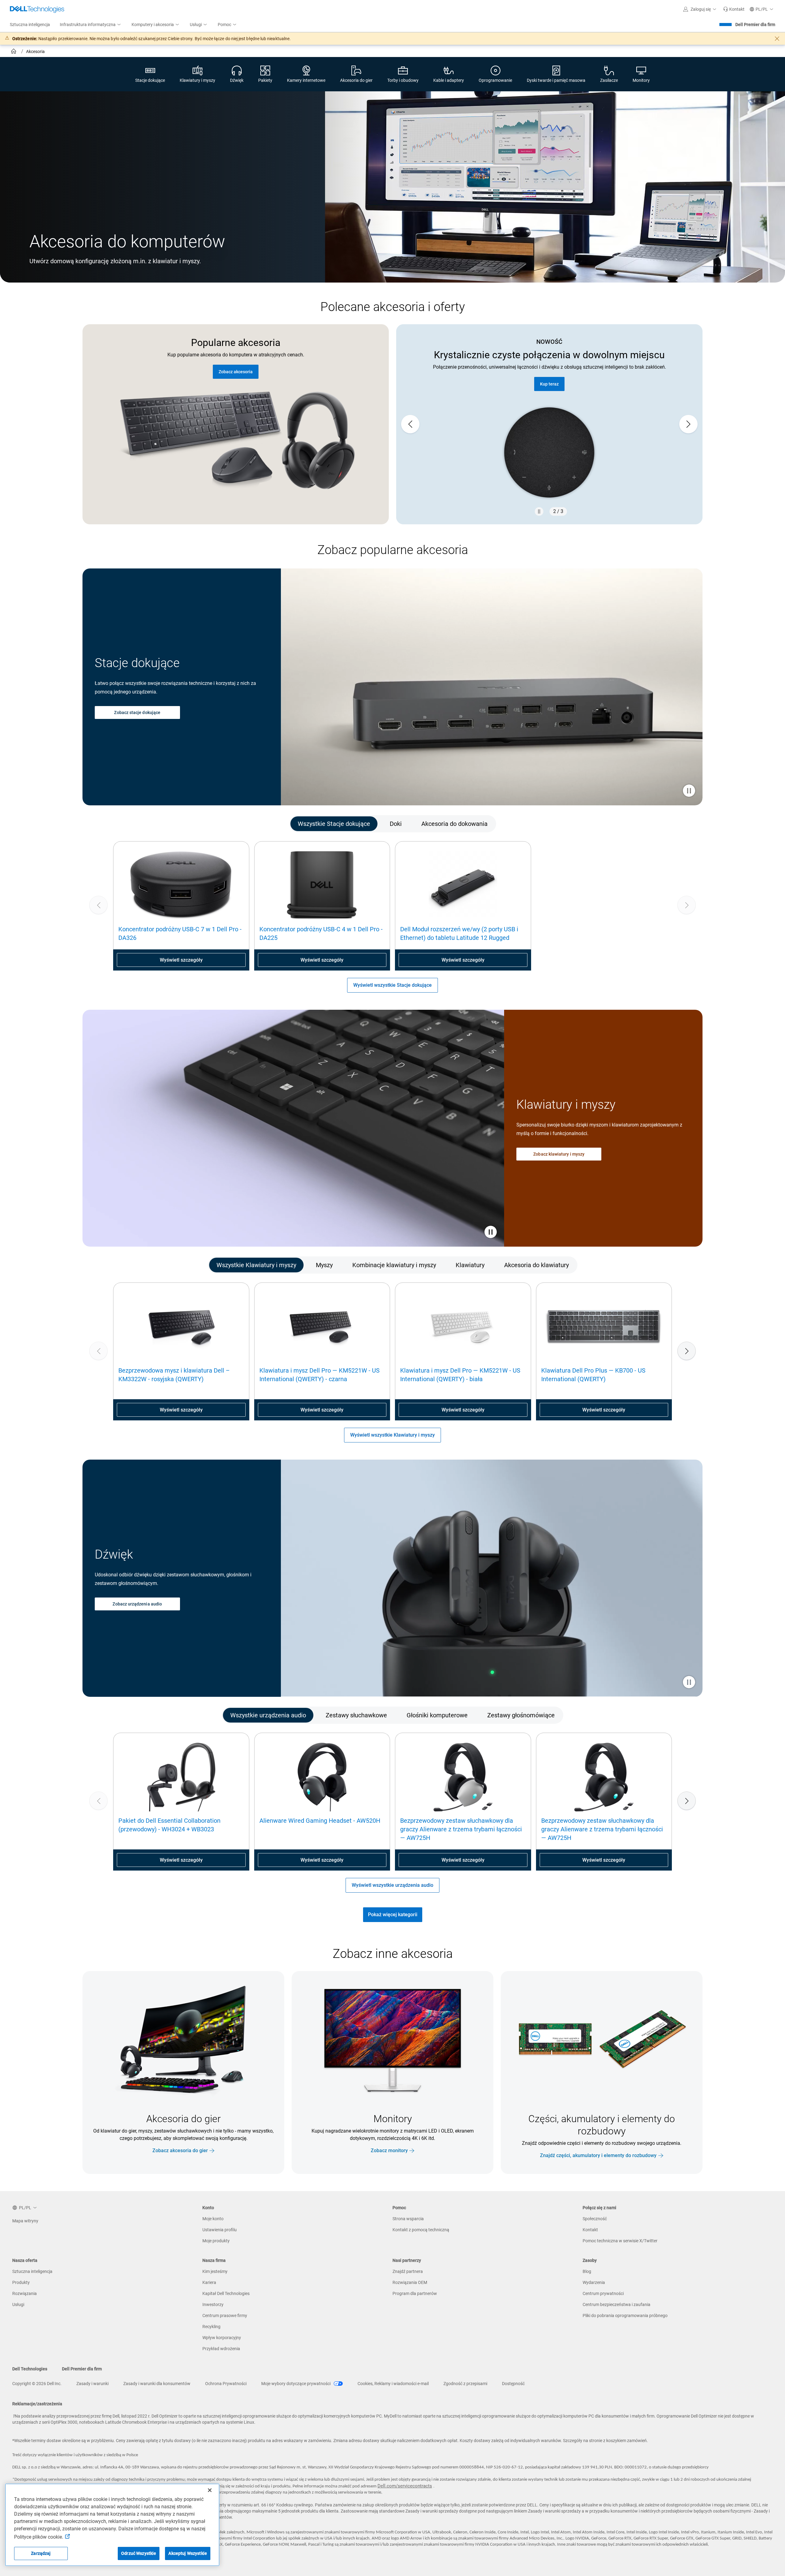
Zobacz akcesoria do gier (180, 2150)
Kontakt (590, 2230)
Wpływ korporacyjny (222, 2338)
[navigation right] (665, 824)
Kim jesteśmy (215, 2271)
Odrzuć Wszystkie (139, 2553)
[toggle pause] (689, 791)
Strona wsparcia (408, 2219)
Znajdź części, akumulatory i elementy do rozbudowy (598, 2155)
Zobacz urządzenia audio (137, 1604)
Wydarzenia (594, 2282)
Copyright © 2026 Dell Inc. (37, 2384)
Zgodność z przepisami (465, 2384)
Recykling (211, 2327)
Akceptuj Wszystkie (188, 2553)
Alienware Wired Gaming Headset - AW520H (320, 1821)
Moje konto (213, 2219)
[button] (701, 9)
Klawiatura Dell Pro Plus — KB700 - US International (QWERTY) (593, 1375)
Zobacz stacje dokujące (137, 712)
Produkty (21, 2282)
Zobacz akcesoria (236, 372)
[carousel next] (688, 424)
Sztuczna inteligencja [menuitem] (30, 25)
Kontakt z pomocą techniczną (421, 2230)
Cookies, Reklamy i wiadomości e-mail (393, 2384)
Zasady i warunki (92, 2384)
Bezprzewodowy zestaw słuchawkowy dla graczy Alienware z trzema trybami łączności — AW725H (461, 1829)
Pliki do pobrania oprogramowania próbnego (625, 2316)
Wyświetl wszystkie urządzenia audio (392, 1885)
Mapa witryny (25, 2221)
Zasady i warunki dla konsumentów (157, 2384)
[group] (181, 905)
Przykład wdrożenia (221, 2349)
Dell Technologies (30, 2369)
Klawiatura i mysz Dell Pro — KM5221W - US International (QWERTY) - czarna (320, 1375)
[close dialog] (777, 39)
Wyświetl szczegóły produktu (549, 372)
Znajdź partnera (408, 2271)
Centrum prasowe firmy (225, 2316)
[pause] (539, 511)
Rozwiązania (25, 2293)
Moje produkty (216, 2241)
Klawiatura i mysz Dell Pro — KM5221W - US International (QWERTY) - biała (460, 1375)
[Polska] (14, 52)
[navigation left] (120, 824)
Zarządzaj (41, 2553)
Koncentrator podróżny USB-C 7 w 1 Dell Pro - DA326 (180, 933)
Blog (587, 2271)
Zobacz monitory (389, 2150)
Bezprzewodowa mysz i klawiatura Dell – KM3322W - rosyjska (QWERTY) (174, 1375)
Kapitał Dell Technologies (226, 2293)
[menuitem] (91, 25)
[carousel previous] (410, 424)
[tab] (334, 824)
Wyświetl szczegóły (181, 960)
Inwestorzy (213, 2304)
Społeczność (595, 2219)
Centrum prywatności (603, 2293)
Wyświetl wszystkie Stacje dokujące (392, 985)
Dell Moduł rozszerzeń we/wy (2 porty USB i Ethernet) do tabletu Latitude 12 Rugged (459, 933)
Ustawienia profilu (220, 2230)
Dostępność (513, 2384)
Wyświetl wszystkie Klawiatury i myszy (392, 1435)
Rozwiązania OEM (410, 2282)
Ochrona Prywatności (226, 2384)
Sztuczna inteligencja (32, 2271)
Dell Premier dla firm (755, 25)
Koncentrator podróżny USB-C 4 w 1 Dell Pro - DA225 (321, 933)
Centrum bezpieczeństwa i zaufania (617, 2304)
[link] (734, 9)
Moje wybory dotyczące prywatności (296, 2384)
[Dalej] (687, 1351)
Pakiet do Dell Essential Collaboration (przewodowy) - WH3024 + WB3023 (169, 1825)
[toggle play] (491, 1233)
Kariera (209, 2282)
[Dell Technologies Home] (37, 9)
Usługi (18, 2304)
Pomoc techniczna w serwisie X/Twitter (620, 2241)
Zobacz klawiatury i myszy (559, 1154)
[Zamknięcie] (210, 2490)
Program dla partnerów (415, 2293)
